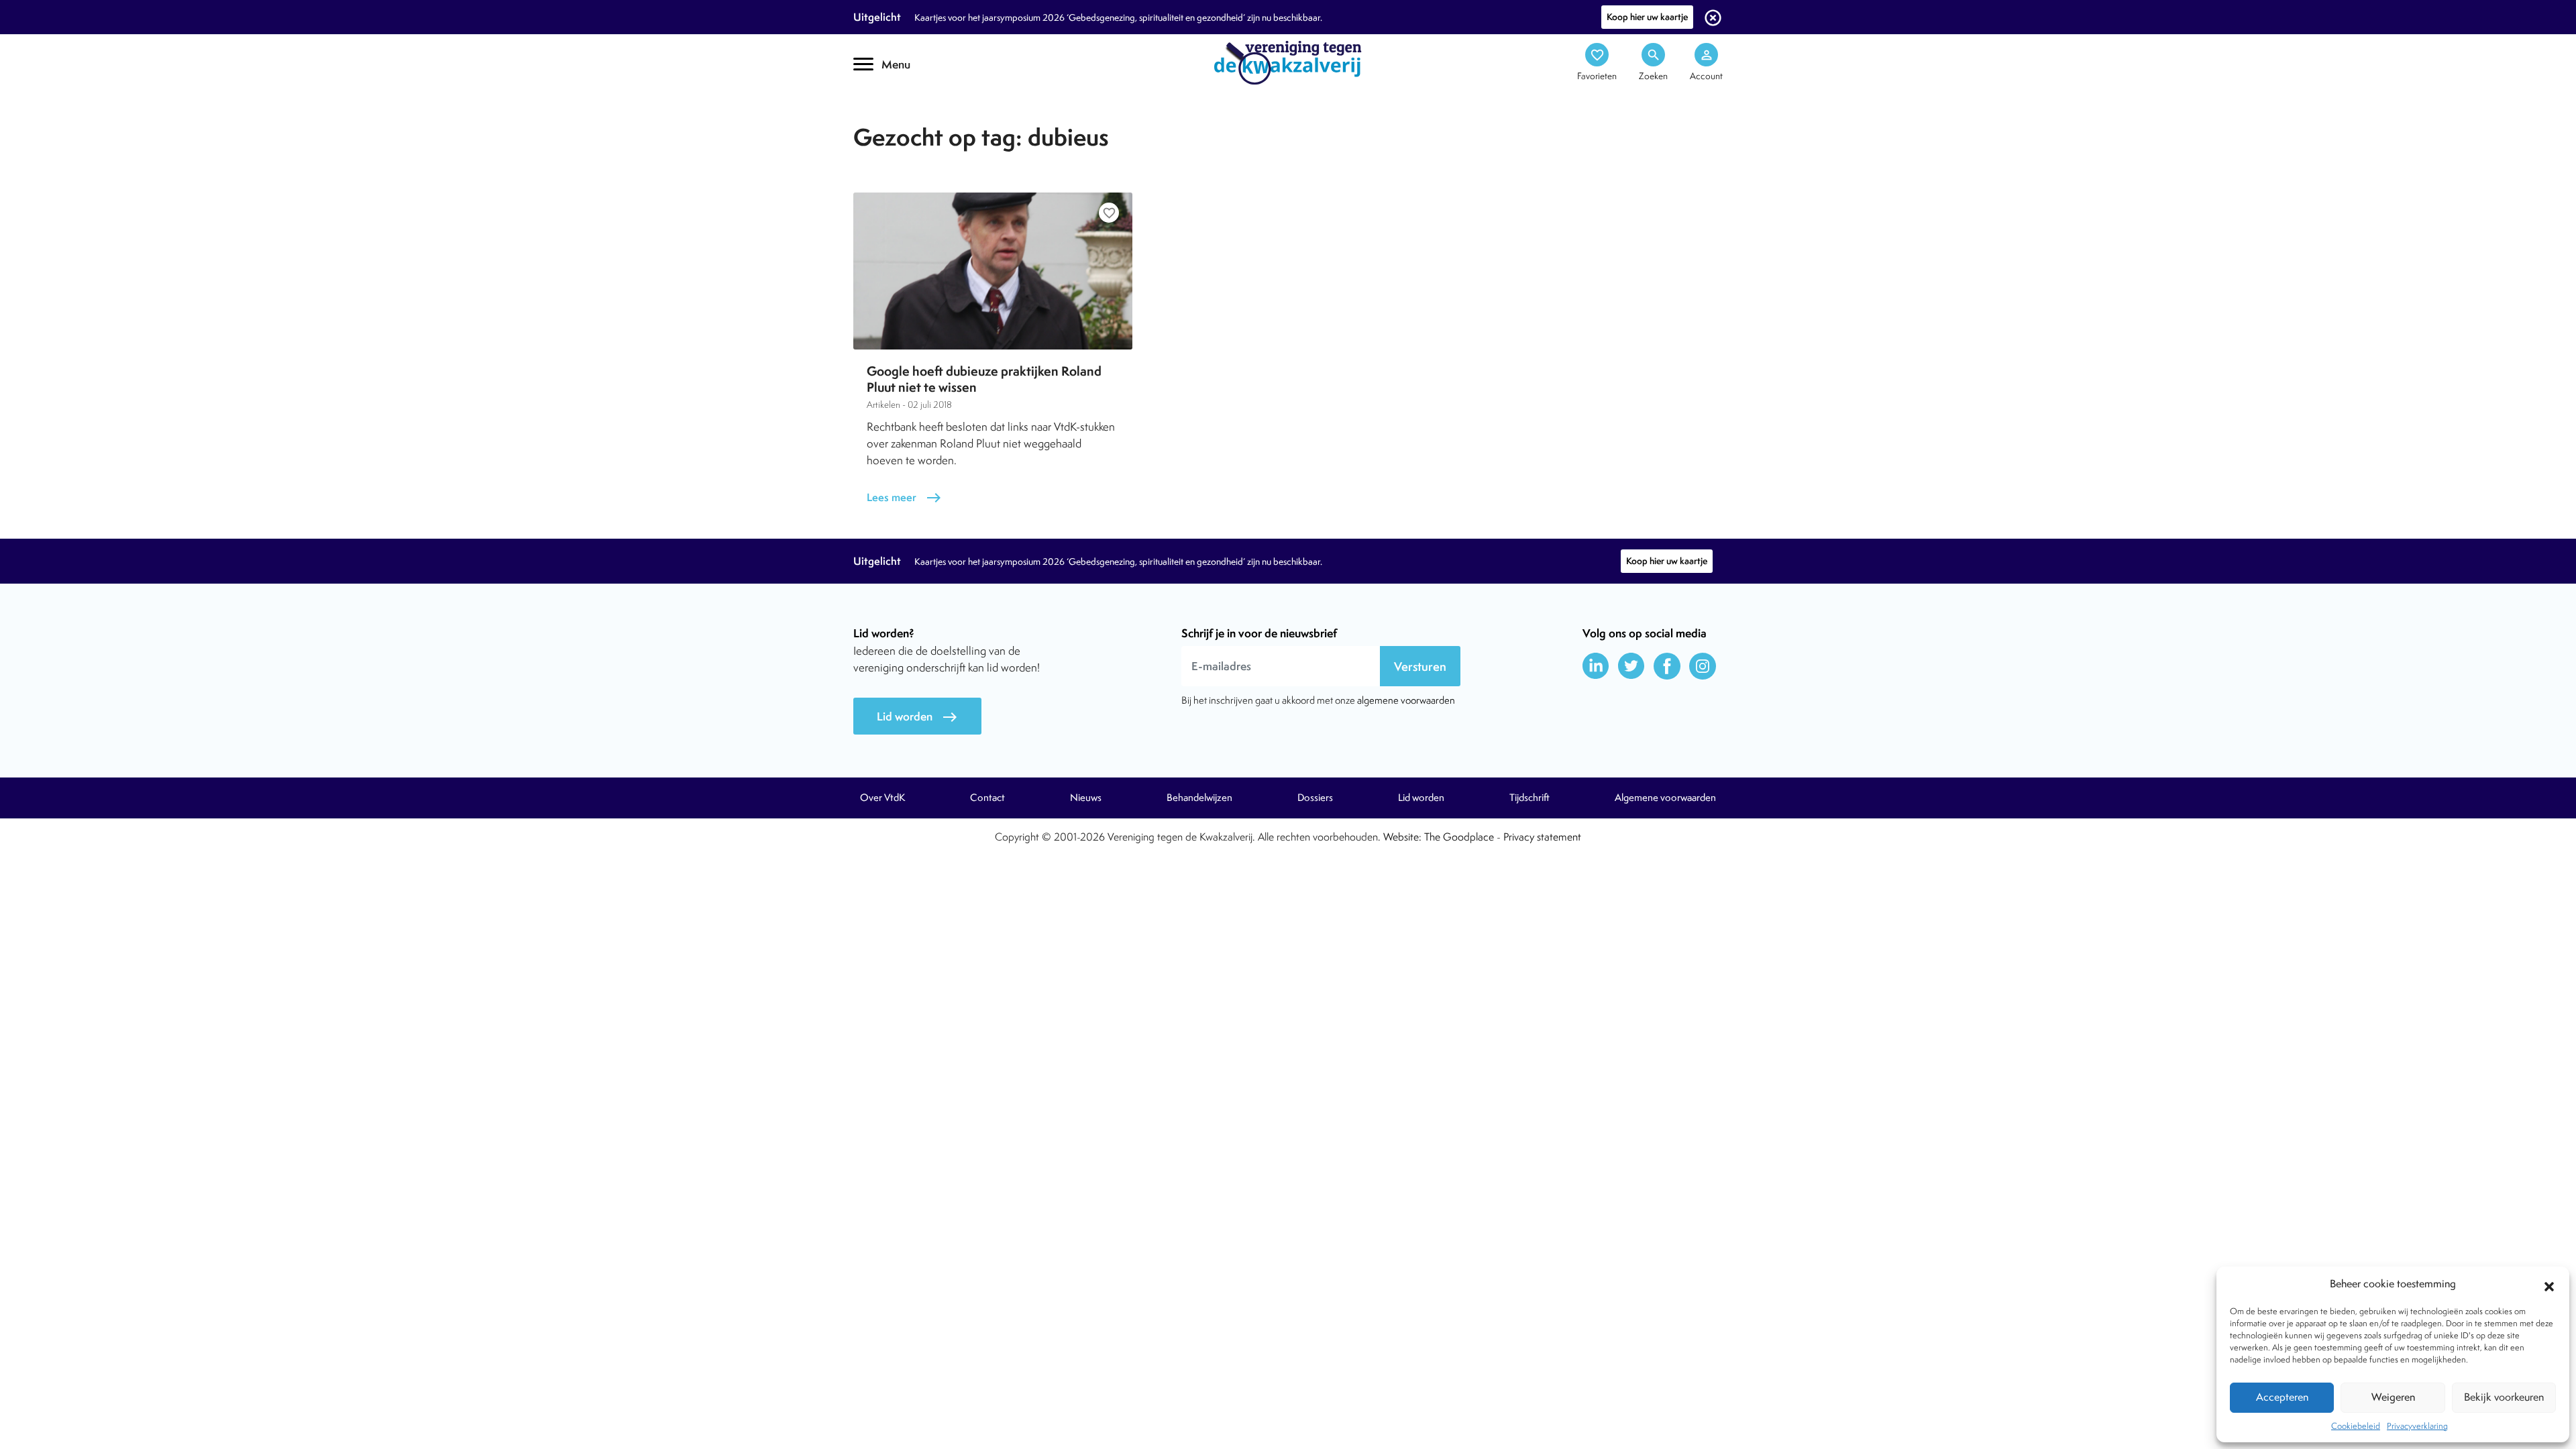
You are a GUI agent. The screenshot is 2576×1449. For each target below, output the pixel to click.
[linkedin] (1596, 666)
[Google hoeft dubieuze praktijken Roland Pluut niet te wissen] (993, 271)
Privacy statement (1542, 837)
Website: (1402, 837)
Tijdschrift (899, 118)
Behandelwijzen (1199, 798)
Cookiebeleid (2356, 1426)
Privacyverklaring (2417, 1426)
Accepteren (2282, 1397)
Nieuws (1086, 798)
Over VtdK (882, 798)
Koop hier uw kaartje (1647, 17)
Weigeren (2393, 1397)
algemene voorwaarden (1406, 700)
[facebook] (1667, 666)
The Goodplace (1459, 837)
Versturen (1420, 666)
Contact (987, 798)
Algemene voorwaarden (1665, 798)
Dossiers (1315, 798)
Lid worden (917, 717)
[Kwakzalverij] (1288, 62)
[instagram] (1703, 666)
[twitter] (1631, 666)
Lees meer (904, 497)
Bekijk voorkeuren (2504, 1397)
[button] (2549, 1285)
